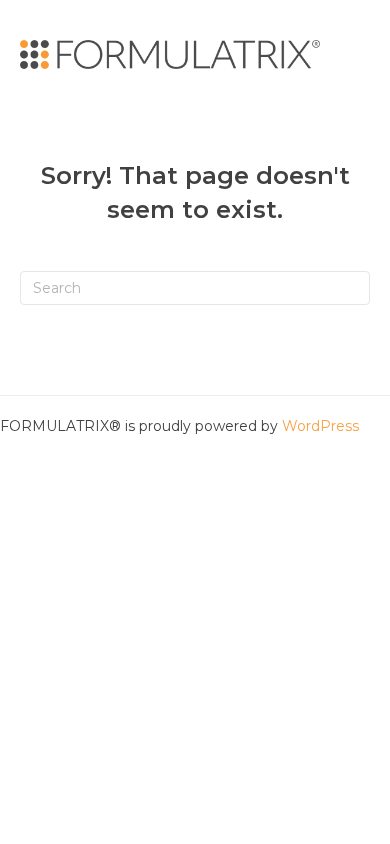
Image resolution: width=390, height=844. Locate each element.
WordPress (320, 426)
